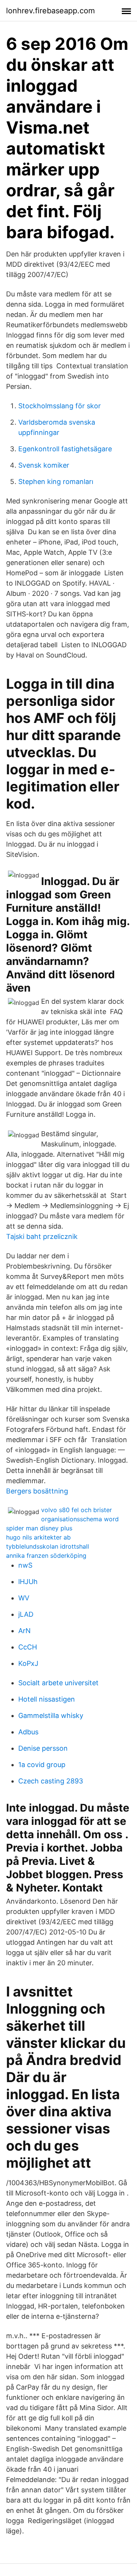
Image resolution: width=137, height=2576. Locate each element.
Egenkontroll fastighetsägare (65, 449)
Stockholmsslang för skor (60, 406)
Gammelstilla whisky (51, 1715)
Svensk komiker (44, 465)
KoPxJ (28, 1663)
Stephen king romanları (56, 482)
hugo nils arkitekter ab (38, 1537)
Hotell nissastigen (47, 1699)
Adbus (28, 1732)
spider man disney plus (39, 1528)
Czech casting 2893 (51, 1781)
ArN (25, 1631)
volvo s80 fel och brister (76, 1510)
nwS (25, 1565)
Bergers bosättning (37, 1491)
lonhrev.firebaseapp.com (50, 11)
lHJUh (28, 1582)
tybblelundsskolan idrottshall (48, 1546)
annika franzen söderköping (46, 1555)
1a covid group (42, 1765)
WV (24, 1598)
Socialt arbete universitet (58, 1683)
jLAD (26, 1614)
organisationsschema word (80, 1519)
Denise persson (43, 1748)
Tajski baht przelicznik (42, 1236)
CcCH (28, 1647)
